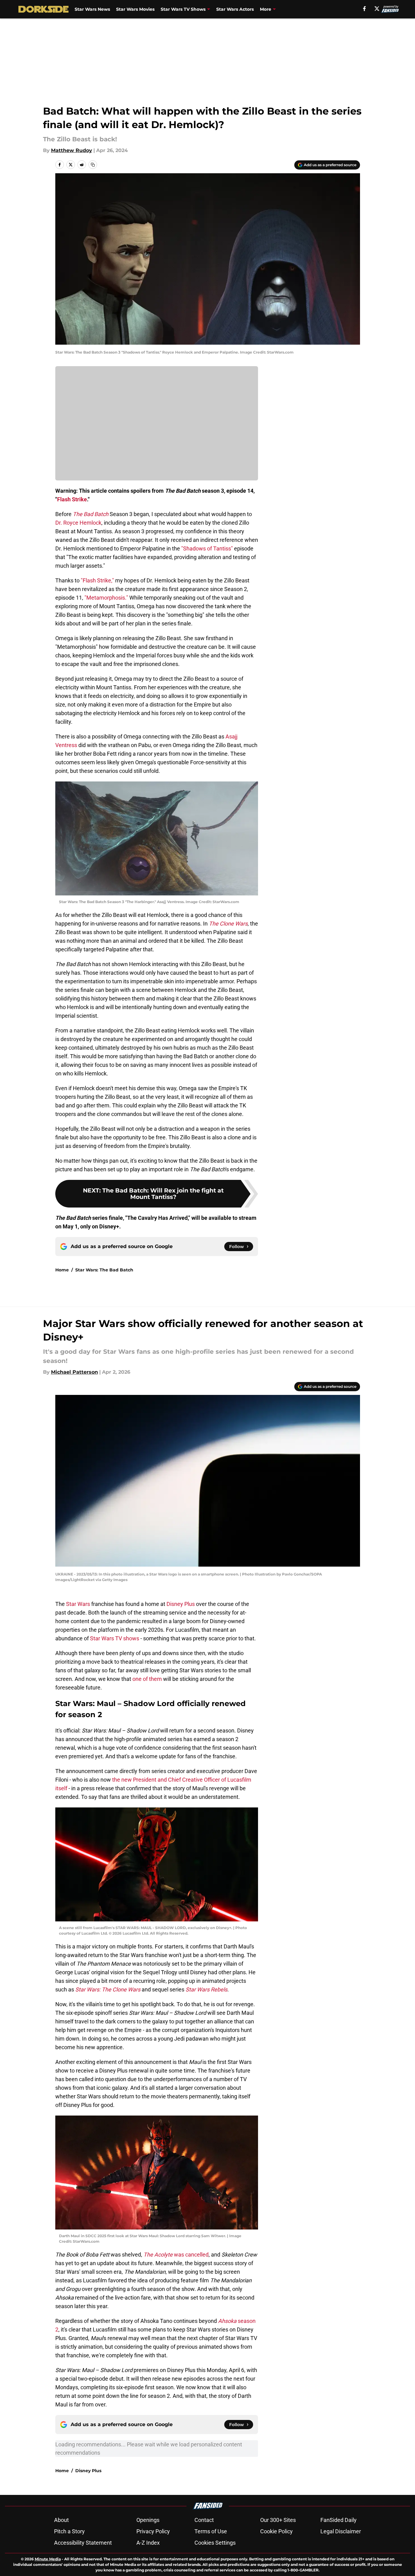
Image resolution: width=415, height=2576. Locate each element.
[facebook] (364, 9)
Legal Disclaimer (341, 2531)
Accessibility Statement (83, 2543)
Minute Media (48, 2559)
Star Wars (78, 1604)
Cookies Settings (215, 2543)
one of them (147, 1679)
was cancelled (176, 2255)
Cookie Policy (276, 2531)
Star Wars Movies (135, 9)
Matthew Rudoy (72, 150)
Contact (204, 2520)
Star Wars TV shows (115, 1638)
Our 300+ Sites (278, 2520)
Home (62, 1270)
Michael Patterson (74, 1372)
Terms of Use (211, 2531)
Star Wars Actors (235, 9)
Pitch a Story (69, 2531)
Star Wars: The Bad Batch (104, 1270)
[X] (377, 9)
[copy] (93, 165)
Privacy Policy (153, 2531)
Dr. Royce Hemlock (78, 523)
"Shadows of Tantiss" (207, 548)
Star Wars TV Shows (183, 9)
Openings (148, 2520)
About (61, 2520)
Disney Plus (181, 1604)
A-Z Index (148, 2543)
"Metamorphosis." (106, 598)
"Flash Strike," (97, 580)
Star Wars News (92, 9)
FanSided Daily (339, 2520)
